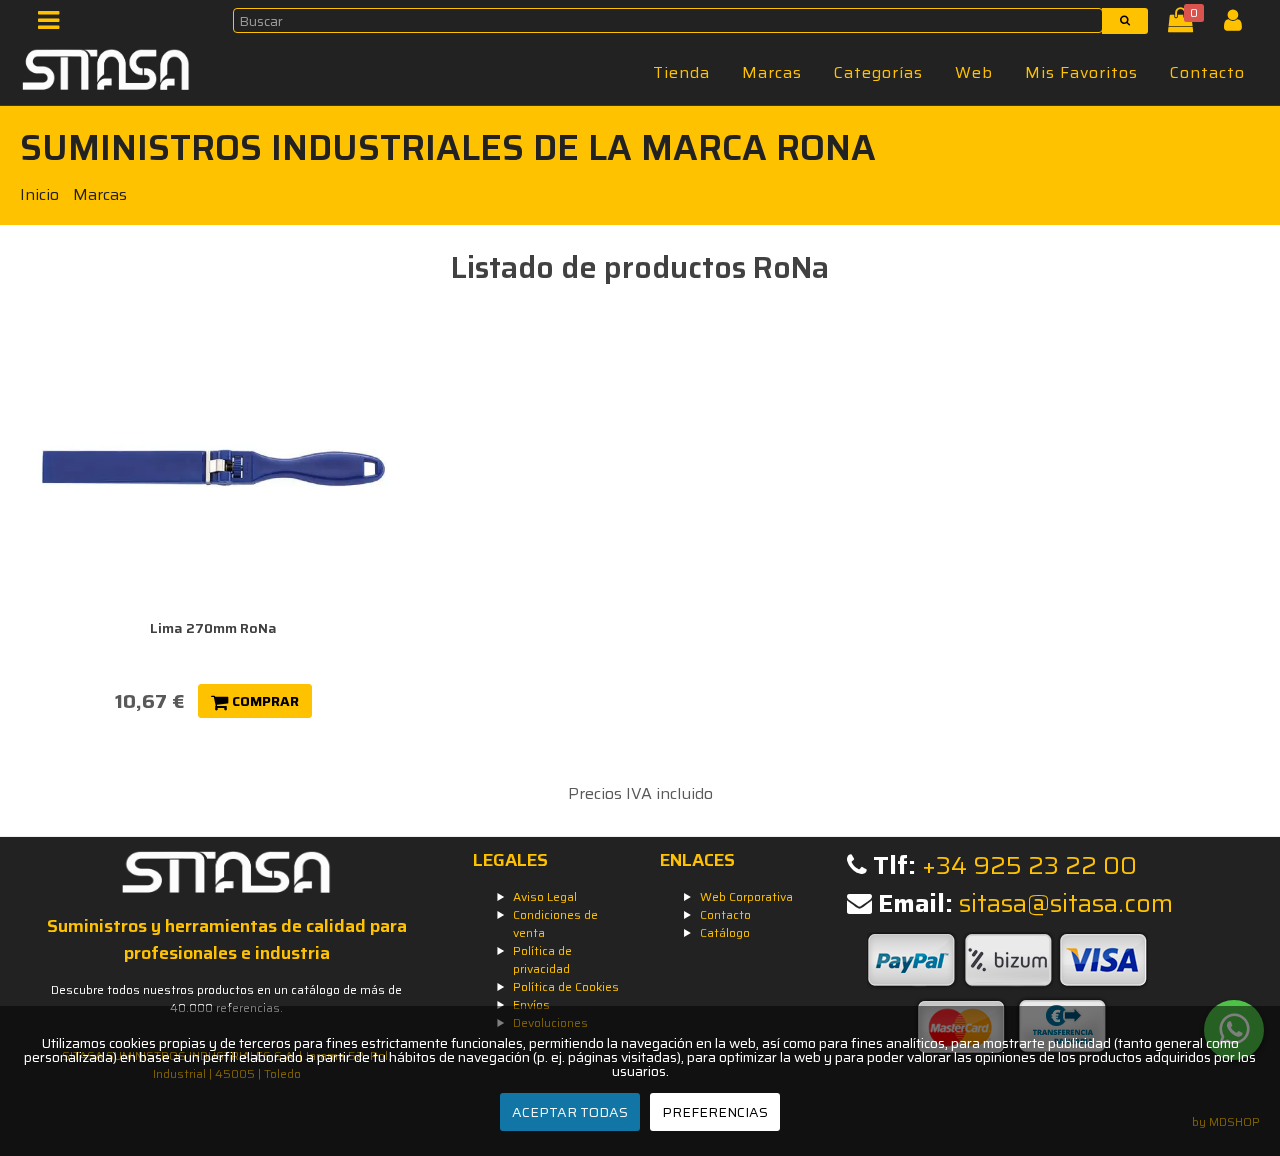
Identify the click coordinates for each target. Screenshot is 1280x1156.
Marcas (772, 72)
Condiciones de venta (555, 923)
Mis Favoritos (1081, 72)
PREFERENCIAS (715, 1112)
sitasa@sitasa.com (1066, 903)
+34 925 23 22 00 (1029, 865)
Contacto (1207, 72)
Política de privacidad (542, 959)
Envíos (531, 1004)
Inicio (39, 194)
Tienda (681, 72)
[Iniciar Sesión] (1240, 24)
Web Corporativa (746, 896)
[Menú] (54, 24)
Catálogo (725, 932)
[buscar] (1125, 21)
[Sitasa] (106, 72)
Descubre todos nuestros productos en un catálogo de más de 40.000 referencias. (226, 998)
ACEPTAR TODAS (570, 1112)
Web (974, 72)
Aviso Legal (545, 896)
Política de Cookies (566, 986)
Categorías (878, 72)
